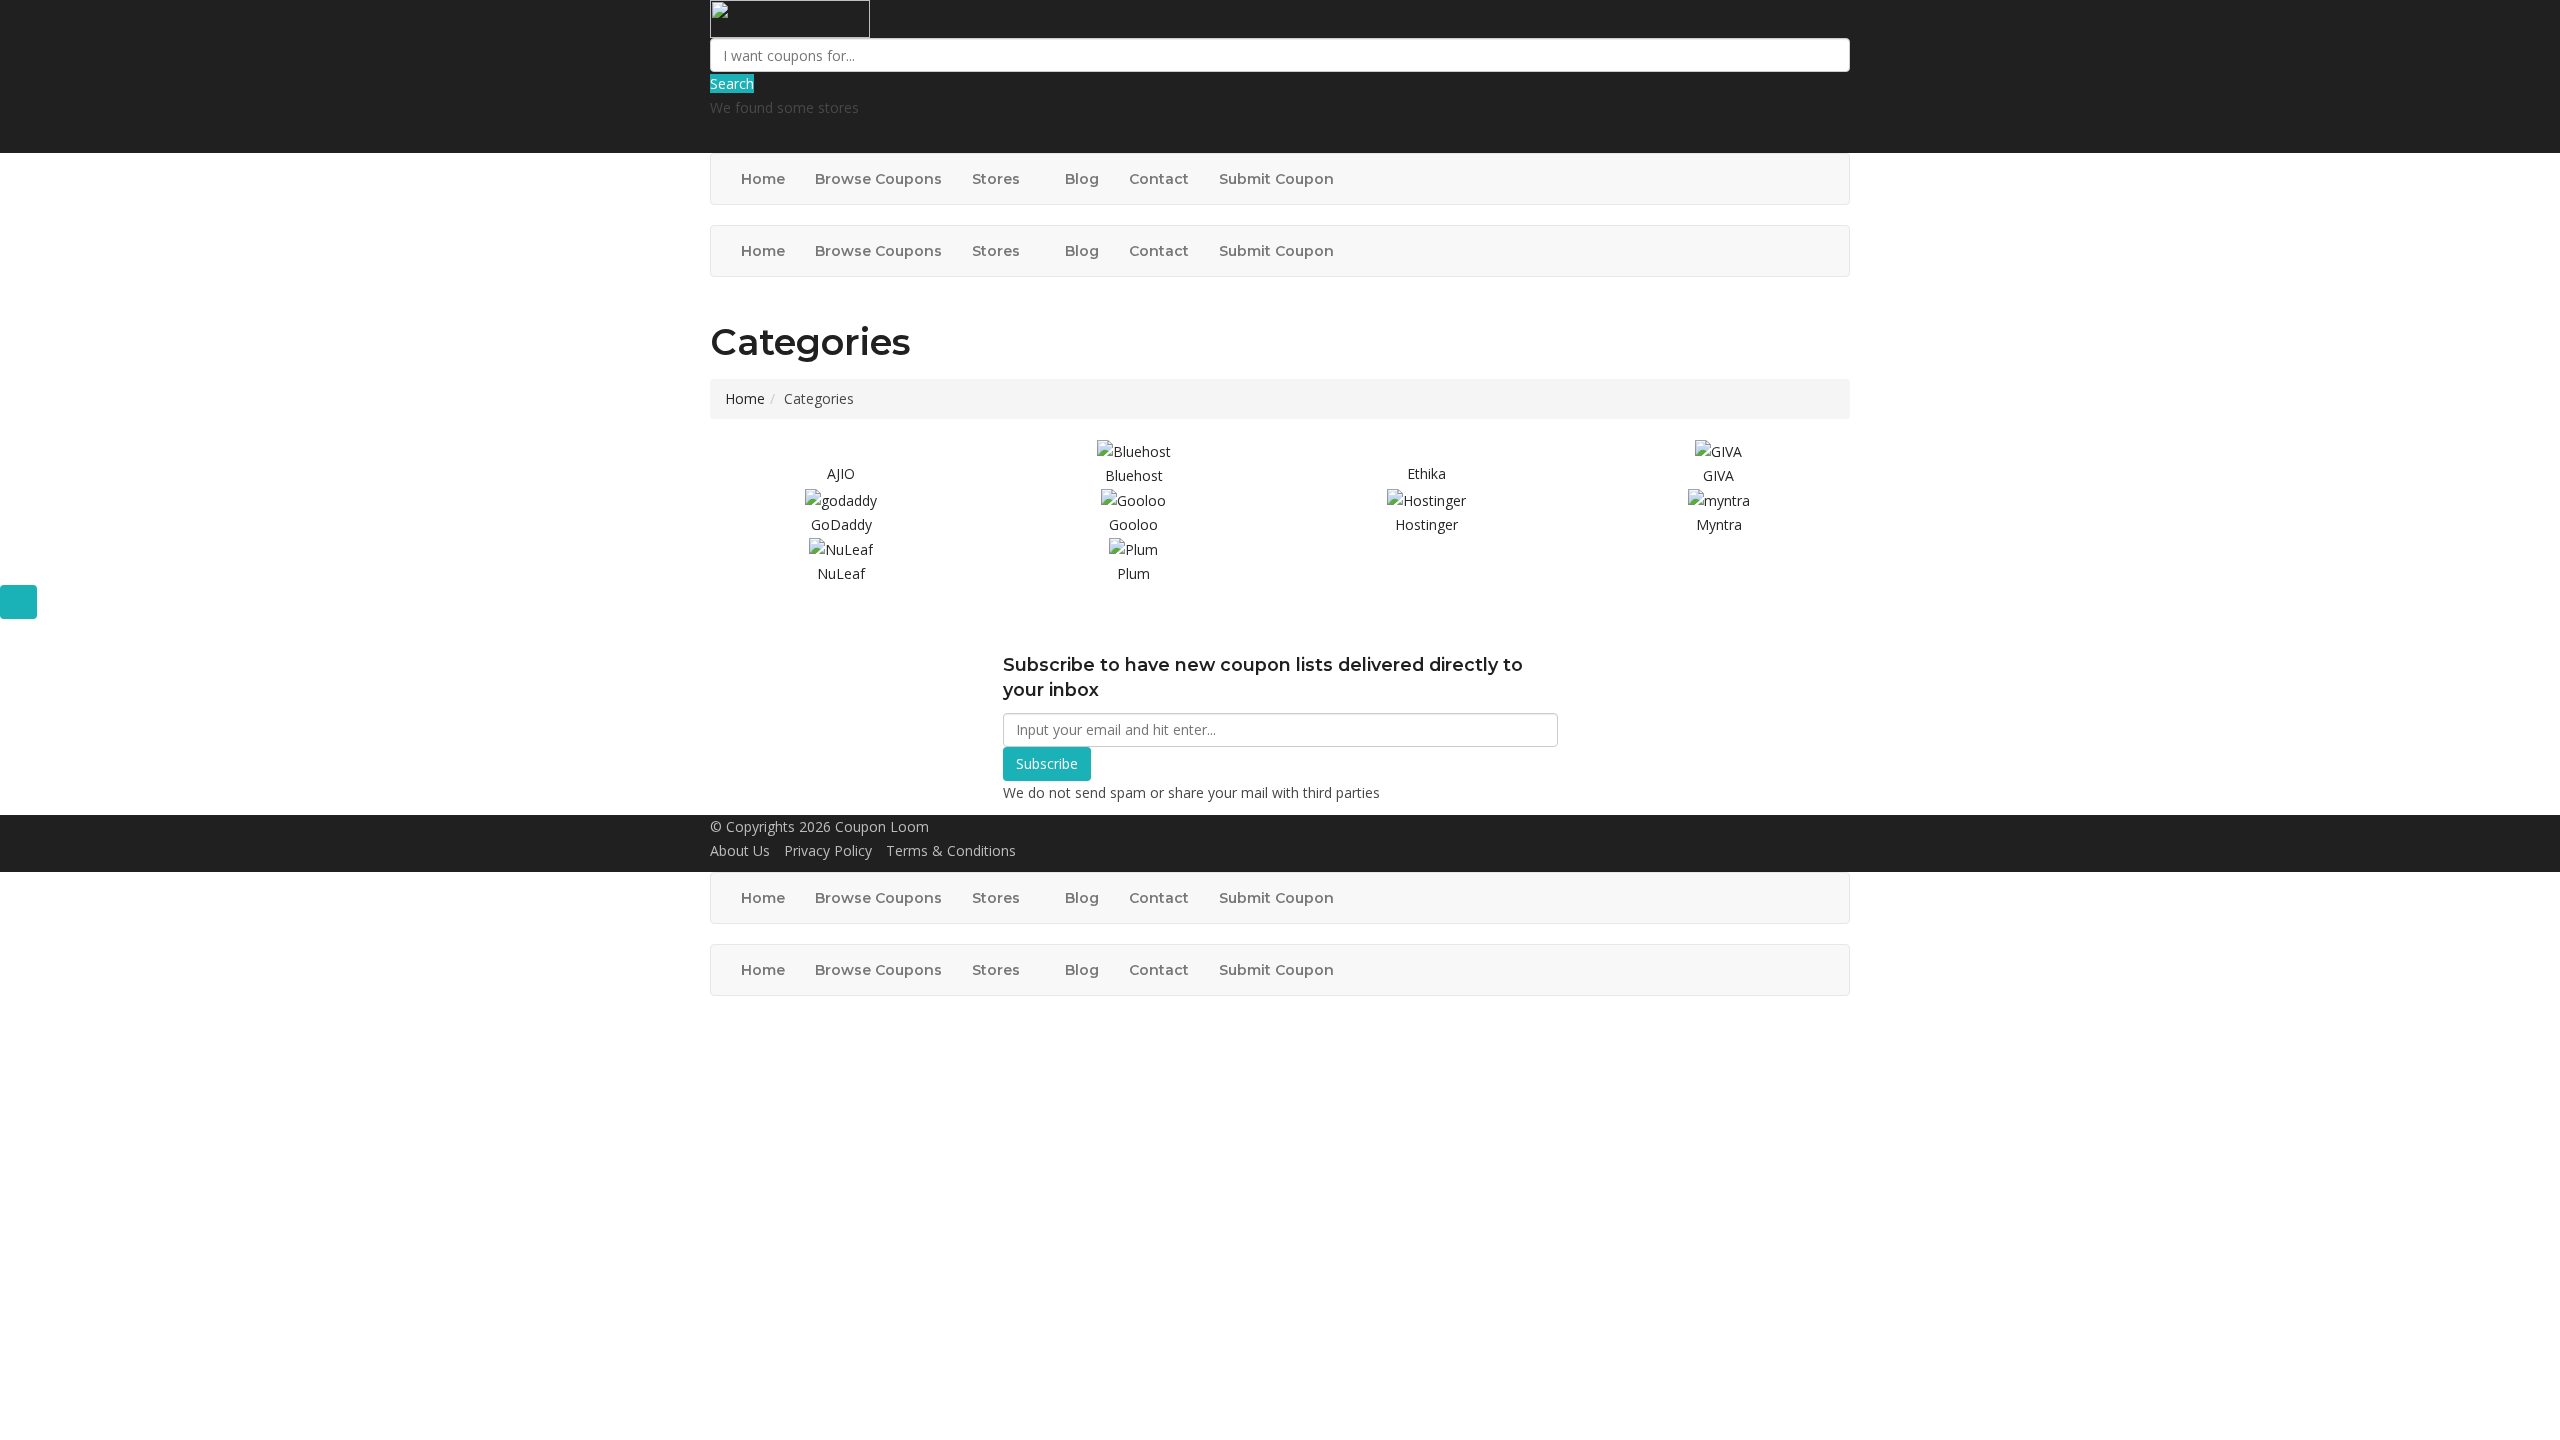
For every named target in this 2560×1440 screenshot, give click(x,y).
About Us (740, 850)
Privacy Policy (828, 850)
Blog (1082, 179)
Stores (998, 179)
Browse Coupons (878, 179)
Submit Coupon (1276, 179)
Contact (1159, 179)
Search (732, 83)
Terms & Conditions (951, 850)
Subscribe (1047, 763)
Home (763, 179)
